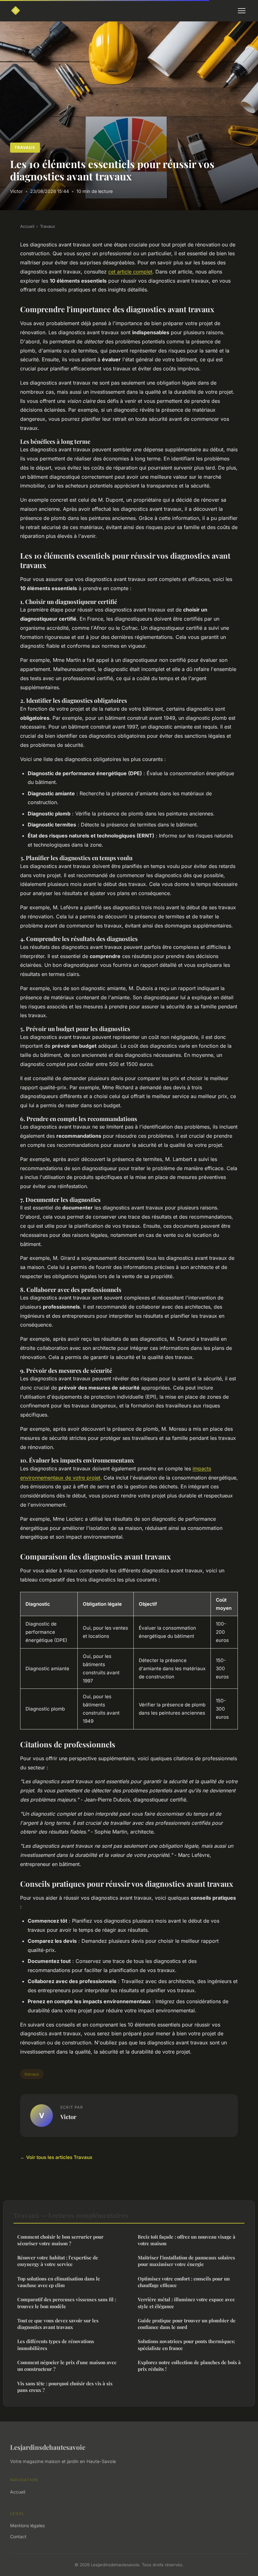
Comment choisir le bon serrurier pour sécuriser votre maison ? (60, 2240)
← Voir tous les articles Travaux (56, 2157)
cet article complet (130, 272)
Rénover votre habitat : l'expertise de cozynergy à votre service (58, 2261)
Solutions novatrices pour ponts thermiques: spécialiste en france (186, 2345)
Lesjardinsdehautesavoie (48, 2447)
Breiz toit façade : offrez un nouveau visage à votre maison (187, 2240)
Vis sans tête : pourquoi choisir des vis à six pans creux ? (65, 2387)
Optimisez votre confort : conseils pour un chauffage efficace (184, 2282)
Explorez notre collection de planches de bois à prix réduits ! (189, 2366)
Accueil (27, 226)
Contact (18, 2537)
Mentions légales (27, 2525)
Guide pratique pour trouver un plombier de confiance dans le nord (187, 2324)
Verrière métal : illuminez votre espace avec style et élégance (186, 2303)
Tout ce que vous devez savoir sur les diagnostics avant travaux (58, 2324)
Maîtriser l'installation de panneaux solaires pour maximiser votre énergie (186, 2261)
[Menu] (242, 11)
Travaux (25, 147)
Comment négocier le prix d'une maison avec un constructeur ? (67, 2366)
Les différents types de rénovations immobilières (56, 2345)
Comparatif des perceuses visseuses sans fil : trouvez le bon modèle (67, 2303)
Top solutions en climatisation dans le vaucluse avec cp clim (59, 2282)
